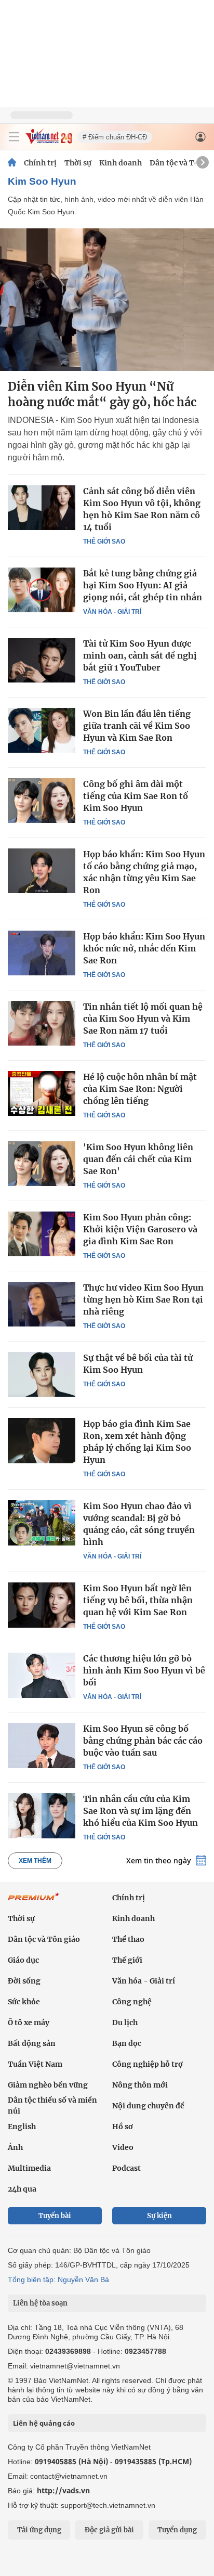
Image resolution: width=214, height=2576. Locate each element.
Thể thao (128, 1939)
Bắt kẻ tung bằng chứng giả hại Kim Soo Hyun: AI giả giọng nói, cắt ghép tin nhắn (143, 585)
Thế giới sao (104, 542)
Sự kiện (159, 2216)
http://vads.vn (63, 2490)
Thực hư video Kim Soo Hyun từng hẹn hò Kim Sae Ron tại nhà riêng (143, 1299)
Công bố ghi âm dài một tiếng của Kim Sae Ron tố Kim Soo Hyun (136, 796)
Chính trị (40, 163)
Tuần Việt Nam (35, 2064)
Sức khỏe (24, 2002)
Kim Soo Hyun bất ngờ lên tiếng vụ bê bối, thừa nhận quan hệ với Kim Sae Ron (138, 1600)
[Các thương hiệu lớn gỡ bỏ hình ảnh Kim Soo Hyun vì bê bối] (42, 1675)
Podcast (126, 2168)
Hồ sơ (123, 2127)
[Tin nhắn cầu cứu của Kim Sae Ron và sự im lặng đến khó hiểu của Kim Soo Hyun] (42, 1815)
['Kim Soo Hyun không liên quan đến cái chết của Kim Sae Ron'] (42, 1164)
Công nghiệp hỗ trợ (148, 2064)
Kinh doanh (121, 163)
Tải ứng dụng (39, 2530)
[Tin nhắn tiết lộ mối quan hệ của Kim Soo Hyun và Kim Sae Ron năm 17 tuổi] (42, 1023)
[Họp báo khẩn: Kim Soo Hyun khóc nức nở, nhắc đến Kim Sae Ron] (42, 953)
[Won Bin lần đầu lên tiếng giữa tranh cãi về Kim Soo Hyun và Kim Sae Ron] (42, 730)
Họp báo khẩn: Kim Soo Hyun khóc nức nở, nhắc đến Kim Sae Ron (144, 948)
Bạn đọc (127, 2043)
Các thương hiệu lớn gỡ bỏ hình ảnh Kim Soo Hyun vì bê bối (144, 1670)
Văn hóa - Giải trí (112, 612)
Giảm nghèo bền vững (48, 2085)
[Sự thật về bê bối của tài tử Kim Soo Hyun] (42, 1374)
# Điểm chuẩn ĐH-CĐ (115, 137)
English (22, 2127)
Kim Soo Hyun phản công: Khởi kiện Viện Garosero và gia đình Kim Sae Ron (140, 1229)
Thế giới (127, 1960)
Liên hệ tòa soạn (40, 2303)
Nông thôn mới (140, 2085)
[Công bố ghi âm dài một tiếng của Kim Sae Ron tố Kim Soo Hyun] (42, 801)
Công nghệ (132, 2002)
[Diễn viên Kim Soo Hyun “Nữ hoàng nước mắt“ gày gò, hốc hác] (107, 300)
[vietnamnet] (49, 141)
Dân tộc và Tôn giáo (44, 1939)
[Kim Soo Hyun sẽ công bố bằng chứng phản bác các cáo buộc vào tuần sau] (42, 1745)
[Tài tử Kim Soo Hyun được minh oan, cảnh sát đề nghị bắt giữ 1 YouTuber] (42, 660)
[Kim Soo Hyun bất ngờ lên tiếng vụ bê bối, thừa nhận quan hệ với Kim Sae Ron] (42, 1605)
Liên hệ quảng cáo (44, 2423)
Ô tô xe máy (29, 2023)
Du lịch (125, 2023)
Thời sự (78, 163)
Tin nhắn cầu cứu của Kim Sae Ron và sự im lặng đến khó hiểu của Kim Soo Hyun (141, 1811)
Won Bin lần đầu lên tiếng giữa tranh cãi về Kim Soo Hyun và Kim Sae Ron (137, 726)
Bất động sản (32, 2043)
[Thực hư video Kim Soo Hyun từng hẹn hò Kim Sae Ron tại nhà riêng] (42, 1304)
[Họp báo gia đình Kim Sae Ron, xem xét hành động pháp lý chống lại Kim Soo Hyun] (42, 1440)
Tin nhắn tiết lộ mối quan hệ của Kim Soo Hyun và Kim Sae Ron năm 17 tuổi (143, 1019)
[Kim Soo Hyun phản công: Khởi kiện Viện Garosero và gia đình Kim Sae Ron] (42, 1234)
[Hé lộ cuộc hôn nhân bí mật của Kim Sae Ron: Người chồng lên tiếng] (42, 1093)
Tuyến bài (55, 2216)
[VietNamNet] (12, 163)
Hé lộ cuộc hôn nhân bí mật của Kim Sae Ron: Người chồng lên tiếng (140, 1089)
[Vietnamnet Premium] (34, 1902)
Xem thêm (35, 1861)
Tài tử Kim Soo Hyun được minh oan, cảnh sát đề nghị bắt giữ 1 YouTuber (140, 655)
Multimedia (29, 2168)
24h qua (22, 2189)
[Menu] (14, 137)
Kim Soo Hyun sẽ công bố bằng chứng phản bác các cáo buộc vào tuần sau (143, 1741)
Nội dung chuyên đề (148, 2106)
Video (123, 2147)
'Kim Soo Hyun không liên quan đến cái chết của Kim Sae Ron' (138, 1159)
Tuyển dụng (177, 2530)
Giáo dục (23, 1960)
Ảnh (15, 2147)
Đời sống (24, 1981)
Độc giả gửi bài (109, 2530)
